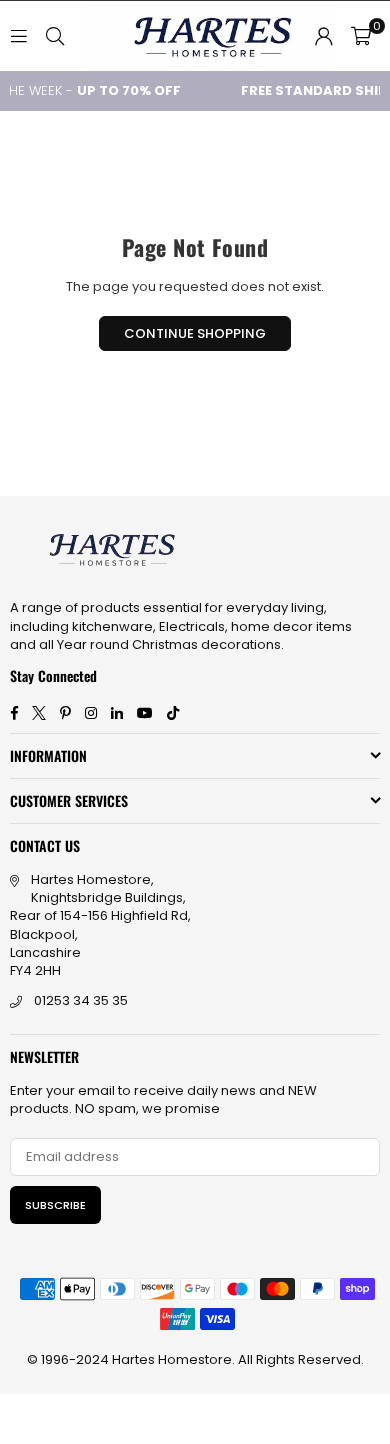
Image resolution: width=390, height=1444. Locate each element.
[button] (361, 36)
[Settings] (324, 36)
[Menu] (19, 35)
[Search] (55, 35)
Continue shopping (195, 333)
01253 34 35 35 (81, 1000)
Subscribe (55, 1205)
